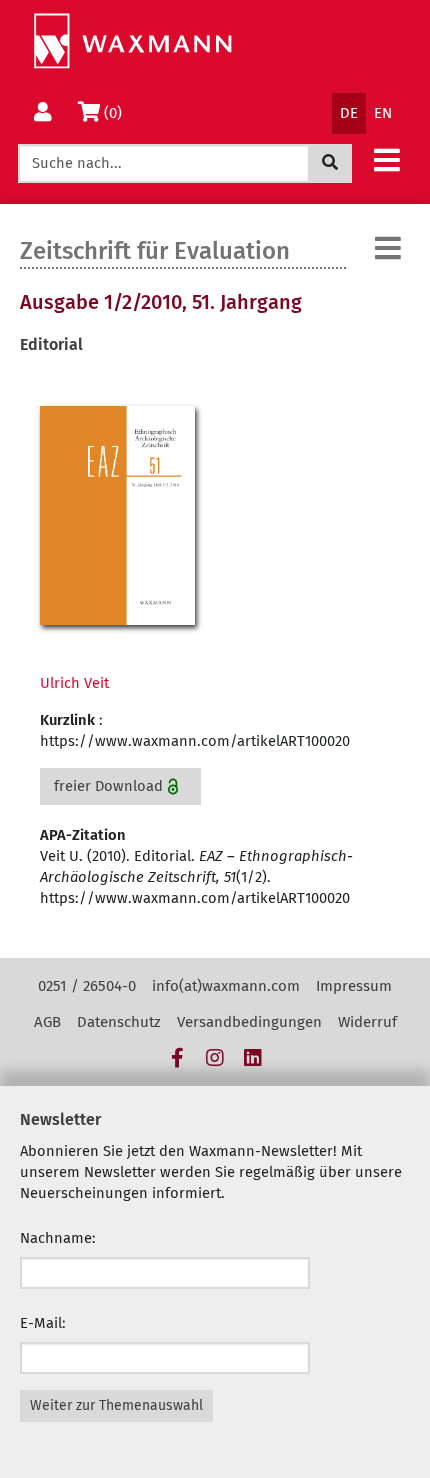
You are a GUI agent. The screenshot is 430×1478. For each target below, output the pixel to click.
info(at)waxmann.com (226, 986)
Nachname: (58, 1238)
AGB (47, 1022)
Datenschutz (119, 1022)
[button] (387, 159)
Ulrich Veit (74, 683)
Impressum (354, 986)
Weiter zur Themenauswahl (116, 1405)
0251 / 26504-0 (87, 986)
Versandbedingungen (249, 1022)
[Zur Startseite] (132, 41)
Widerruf (367, 1022)
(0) (116, 112)
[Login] (43, 113)
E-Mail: (43, 1323)
